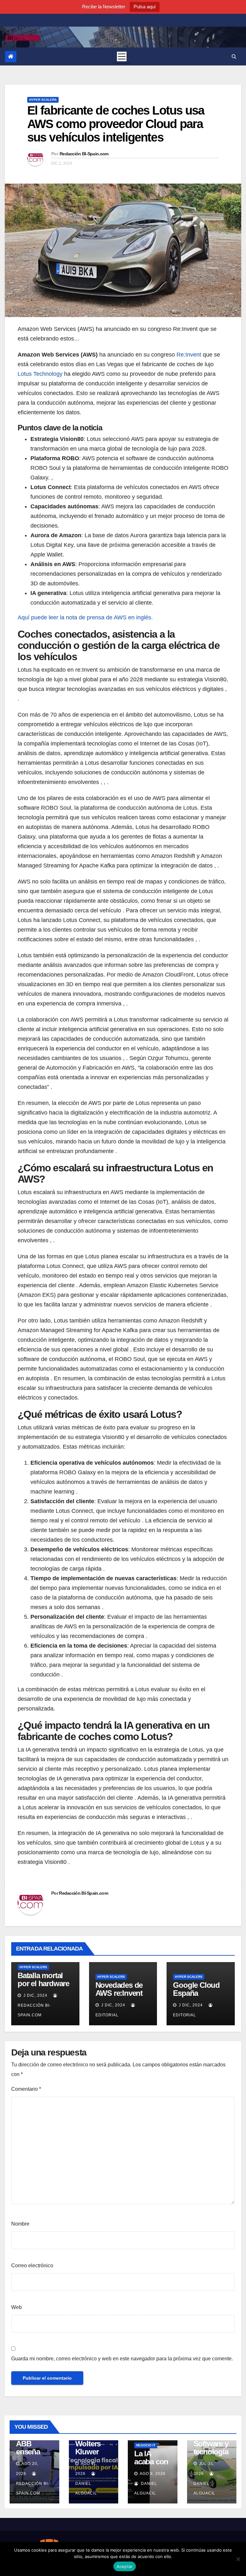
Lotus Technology (40, 374)
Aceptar (125, 2566)
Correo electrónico (32, 2266)
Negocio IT (146, 2445)
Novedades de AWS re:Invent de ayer (119, 1993)
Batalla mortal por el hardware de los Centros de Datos (43, 1987)
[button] (234, 56)
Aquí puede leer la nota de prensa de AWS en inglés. (85, 617)
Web (16, 2307)
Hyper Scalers (43, 100)
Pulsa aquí (145, 7)
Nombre (20, 2224)
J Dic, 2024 (35, 1995)
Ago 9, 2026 (153, 2474)
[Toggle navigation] (122, 56)
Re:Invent (189, 355)
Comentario (26, 2089)
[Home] (11, 57)
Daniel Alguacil (86, 2488)
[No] (238, 2559)
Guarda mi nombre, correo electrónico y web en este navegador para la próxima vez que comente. (122, 2359)
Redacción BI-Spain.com (84, 154)
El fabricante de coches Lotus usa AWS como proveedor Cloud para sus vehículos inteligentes (116, 124)
